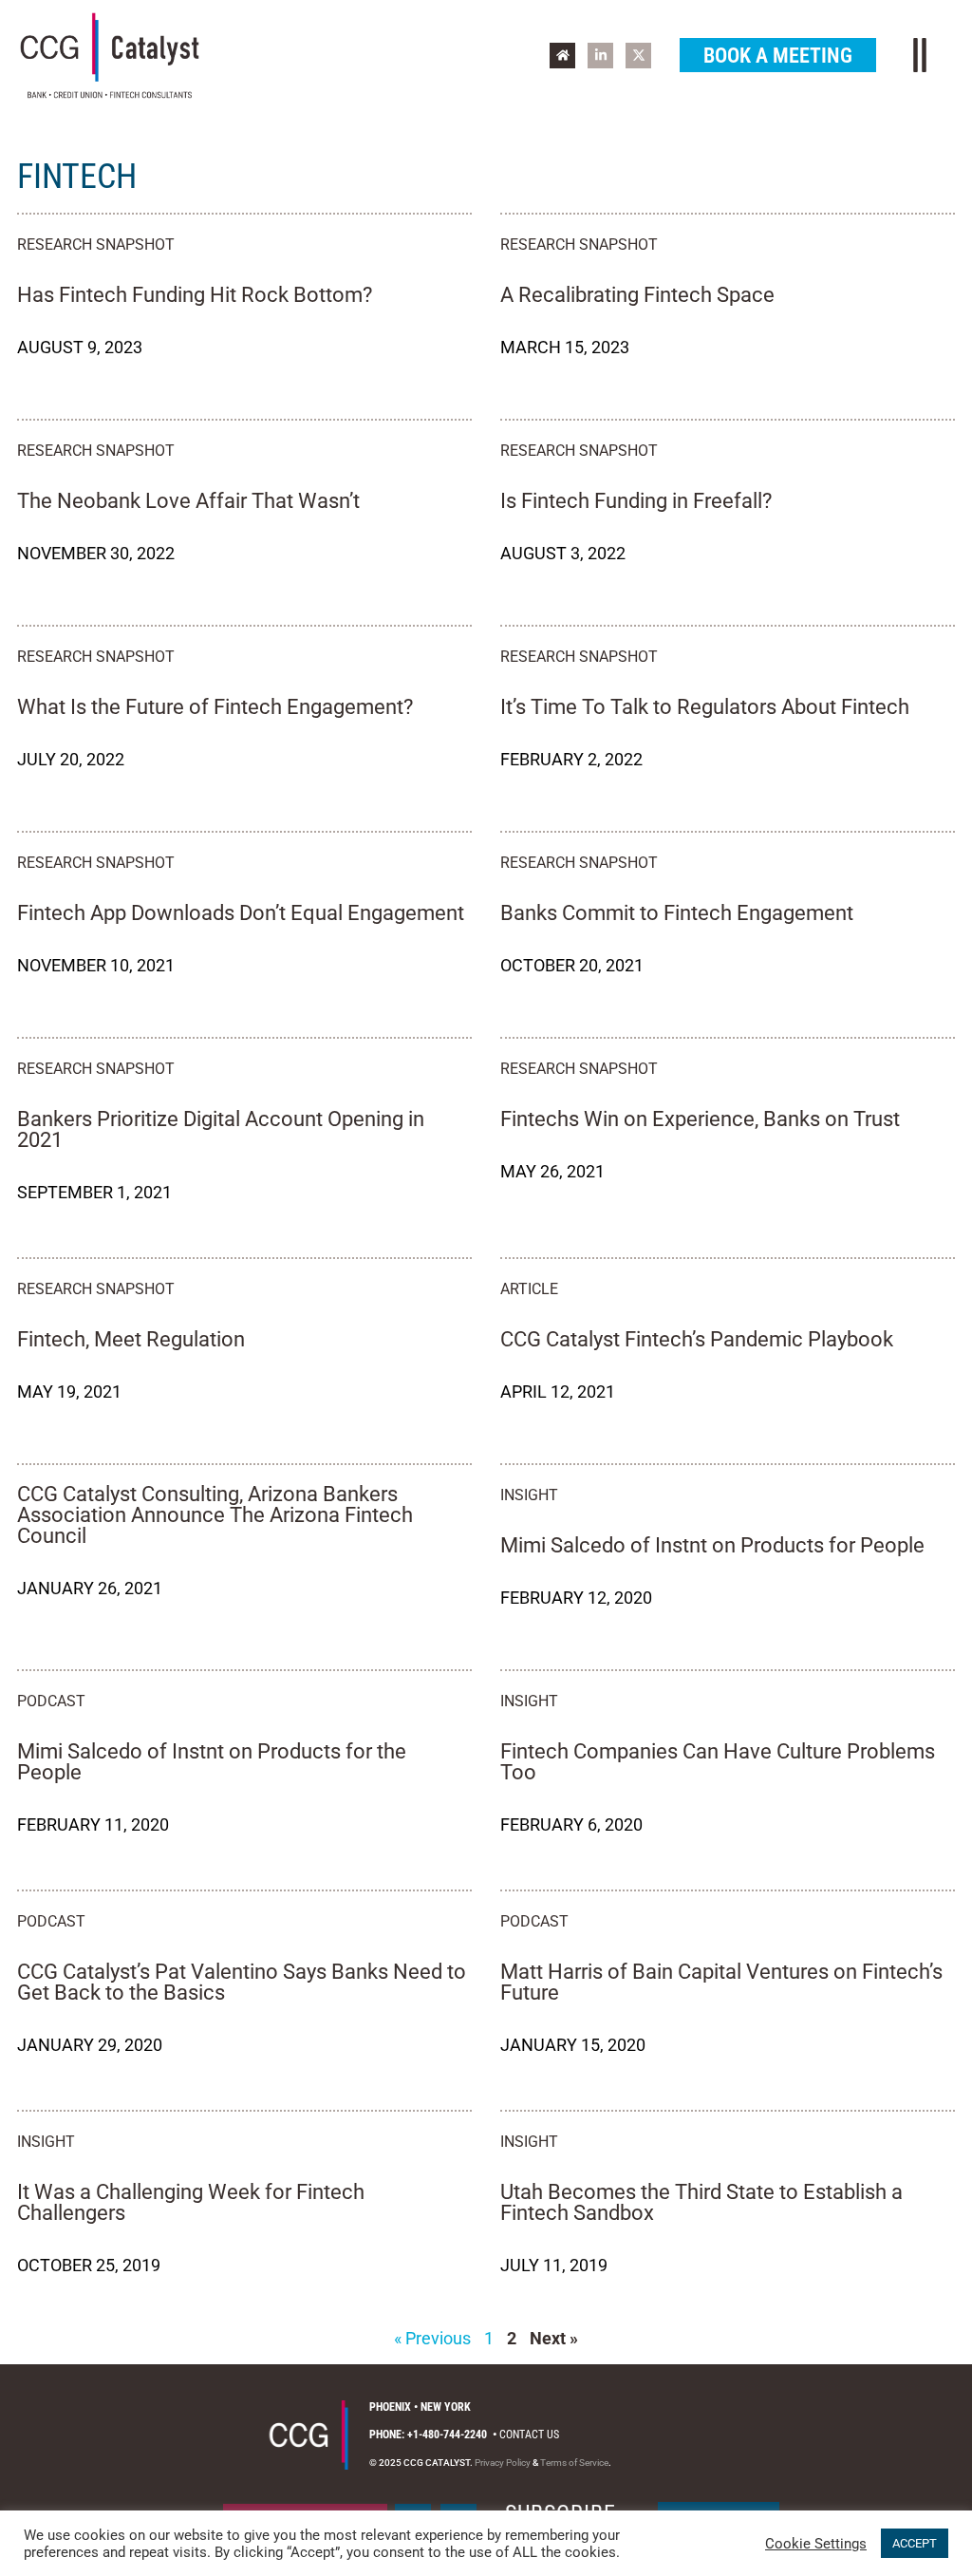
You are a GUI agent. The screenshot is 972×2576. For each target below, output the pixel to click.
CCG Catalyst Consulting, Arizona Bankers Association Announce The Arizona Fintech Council (215, 1515)
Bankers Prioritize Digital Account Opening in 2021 (221, 1129)
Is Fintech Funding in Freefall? (636, 501)
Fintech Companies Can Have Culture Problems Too (718, 1762)
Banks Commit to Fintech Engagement (677, 913)
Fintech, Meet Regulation (131, 1339)
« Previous (432, 2338)
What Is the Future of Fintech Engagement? (215, 707)
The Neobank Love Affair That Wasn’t (188, 501)
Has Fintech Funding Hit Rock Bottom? (195, 295)
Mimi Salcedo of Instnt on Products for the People (212, 1762)
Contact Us (529, 2435)
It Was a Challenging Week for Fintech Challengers (191, 2202)
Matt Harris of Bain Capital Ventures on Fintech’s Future (721, 1982)
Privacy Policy (503, 2463)
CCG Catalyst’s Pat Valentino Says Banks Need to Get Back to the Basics (242, 1982)
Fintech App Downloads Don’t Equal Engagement (241, 913)
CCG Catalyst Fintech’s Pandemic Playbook (697, 1339)
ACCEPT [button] (915, 2543)
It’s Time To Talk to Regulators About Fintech (705, 707)
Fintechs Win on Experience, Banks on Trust (700, 1119)
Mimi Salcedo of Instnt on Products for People (712, 1545)
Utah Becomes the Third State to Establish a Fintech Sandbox (701, 2202)
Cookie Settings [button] (816, 2544)
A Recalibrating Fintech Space (637, 295)
